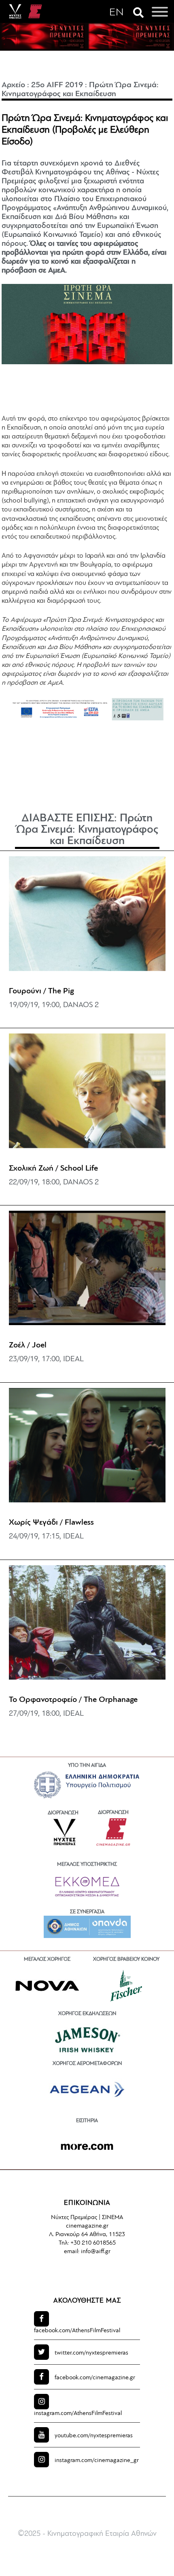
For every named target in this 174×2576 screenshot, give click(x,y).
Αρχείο (13, 85)
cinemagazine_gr (97, 2461)
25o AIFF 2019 (57, 85)
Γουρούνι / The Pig (41, 991)
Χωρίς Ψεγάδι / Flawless (51, 1523)
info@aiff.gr (96, 2252)
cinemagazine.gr (95, 2378)
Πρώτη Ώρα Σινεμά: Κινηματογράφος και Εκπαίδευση (87, 830)
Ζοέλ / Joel (28, 1345)
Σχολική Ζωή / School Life (53, 1169)
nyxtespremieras (91, 2353)
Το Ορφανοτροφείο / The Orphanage (73, 1700)
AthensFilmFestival (77, 2331)
